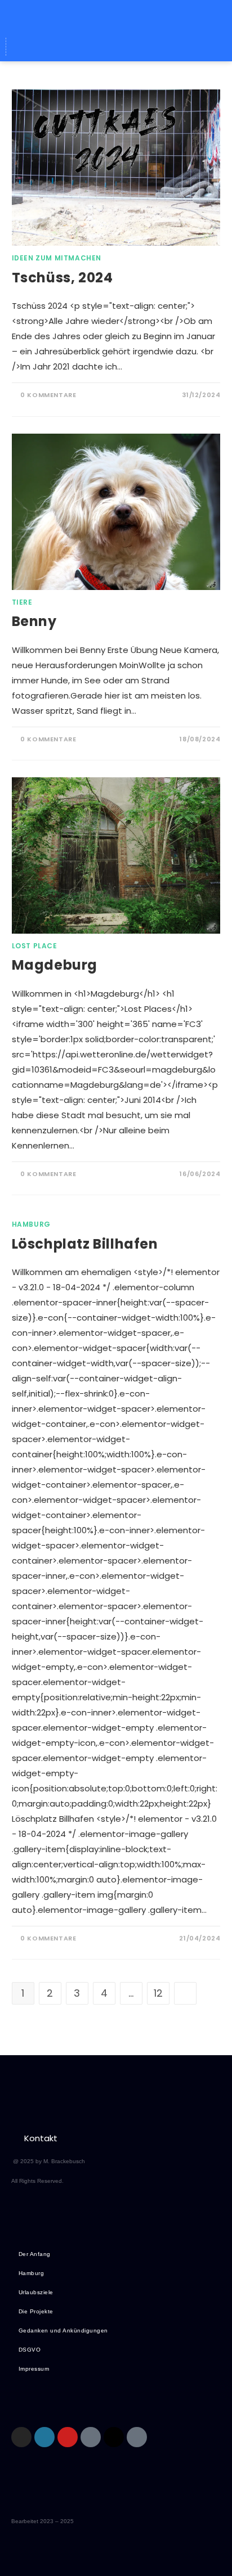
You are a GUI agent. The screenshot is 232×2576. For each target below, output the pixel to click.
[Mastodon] (117, 47)
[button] (116, 16)
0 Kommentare (48, 395)
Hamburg (31, 1224)
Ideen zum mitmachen (57, 258)
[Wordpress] (96, 47)
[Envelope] (75, 47)
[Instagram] (21, 2437)
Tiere (22, 602)
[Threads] (137, 47)
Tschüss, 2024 (63, 278)
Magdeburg (55, 965)
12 (158, 1993)
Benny (34, 621)
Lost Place (35, 946)
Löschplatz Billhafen (85, 1244)
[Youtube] (68, 2437)
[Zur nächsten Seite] (185, 1993)
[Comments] (158, 47)
